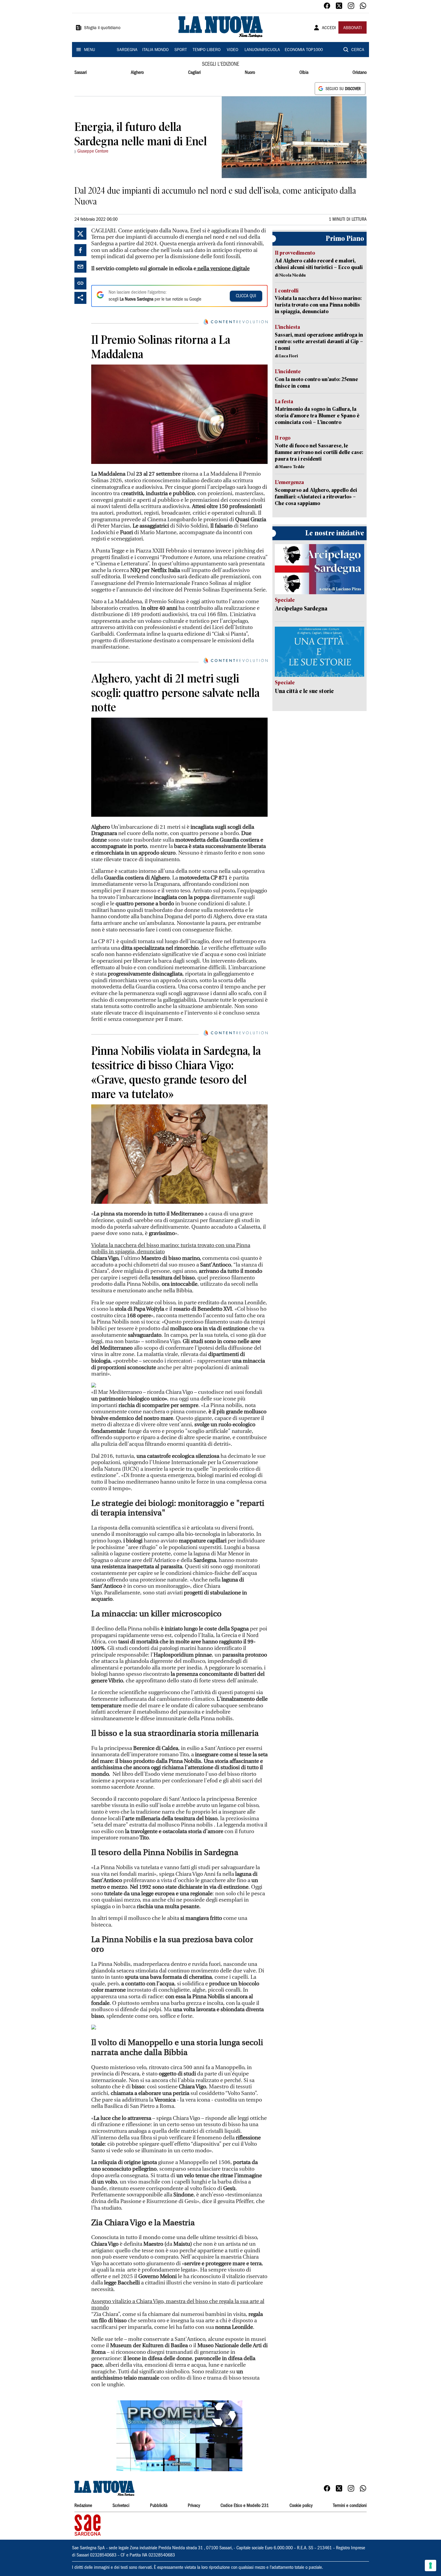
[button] (179, 2436)
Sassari (81, 73)
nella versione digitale (223, 269)
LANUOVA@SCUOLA (262, 50)
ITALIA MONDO (155, 50)
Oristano (360, 73)
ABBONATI (352, 28)
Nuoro (250, 73)
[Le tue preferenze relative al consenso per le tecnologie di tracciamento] (430, 2565)
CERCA (358, 50)
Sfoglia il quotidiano (102, 28)
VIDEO (232, 50)
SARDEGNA (127, 50)
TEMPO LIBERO (207, 50)
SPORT (181, 50)
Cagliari (194, 73)
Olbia (304, 73)
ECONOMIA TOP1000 (304, 50)
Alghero (137, 73)
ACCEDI (329, 28)
